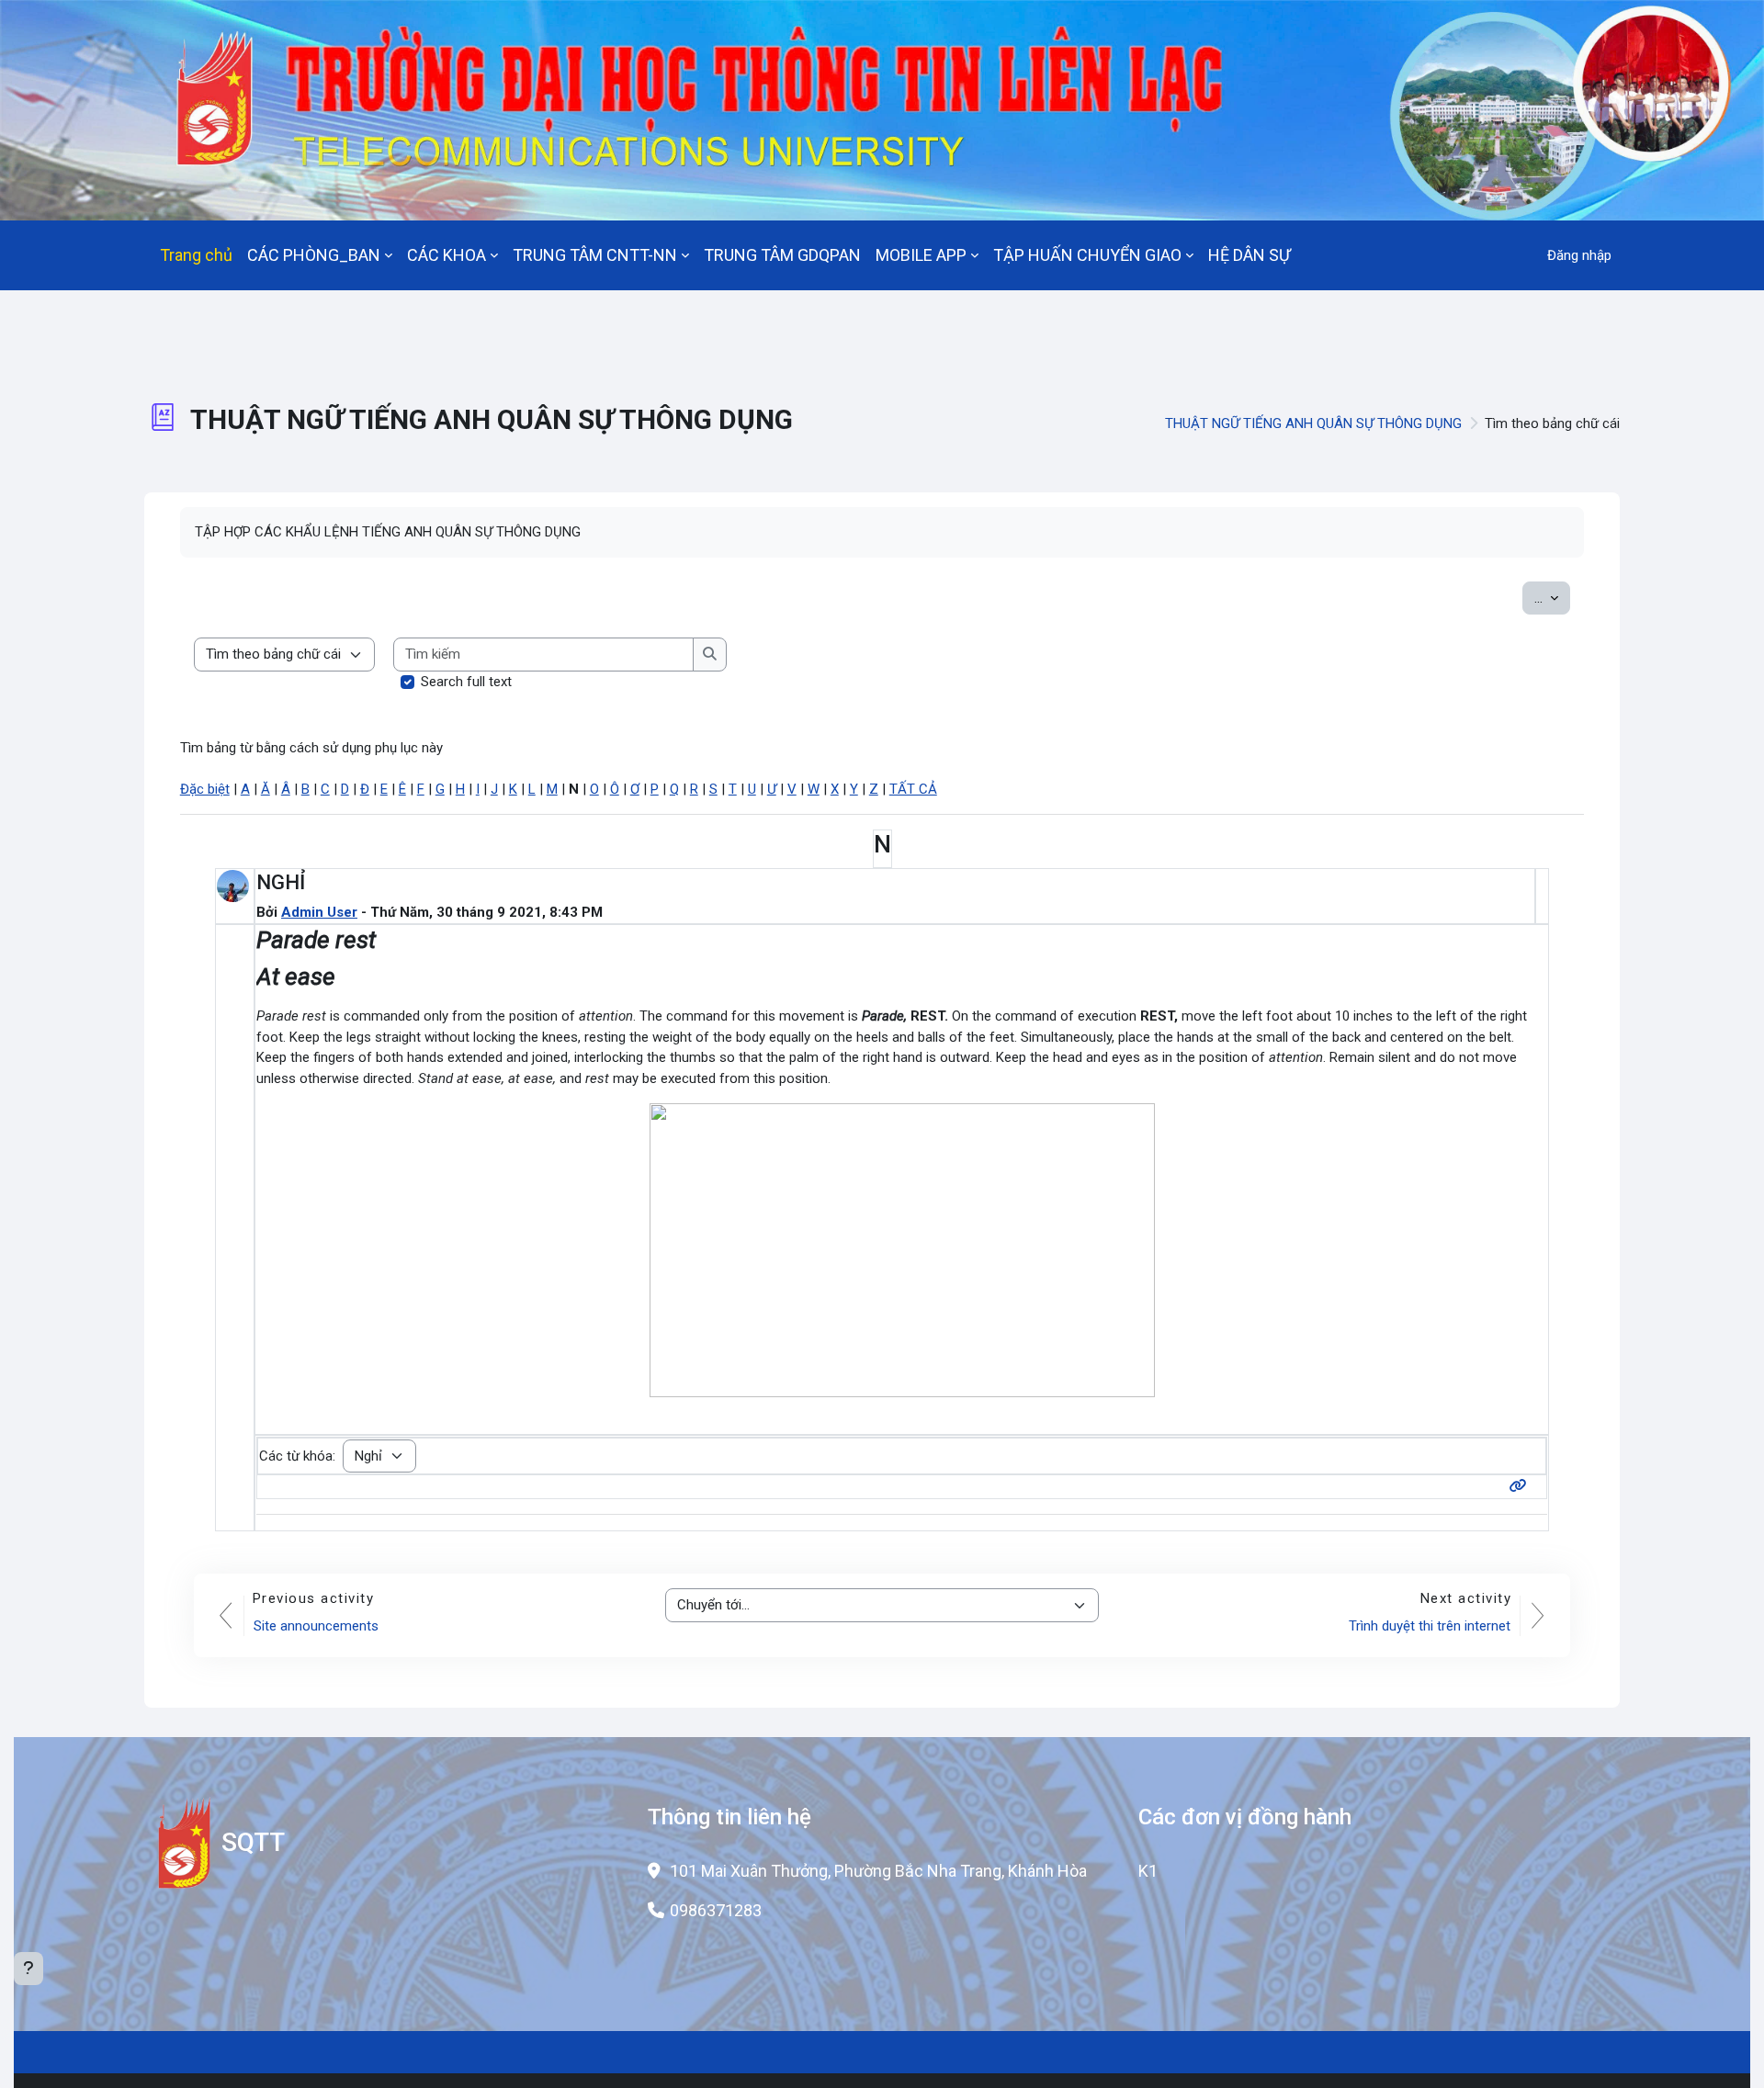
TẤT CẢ (913, 789)
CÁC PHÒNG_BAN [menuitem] (314, 255)
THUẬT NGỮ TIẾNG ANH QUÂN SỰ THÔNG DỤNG (1313, 423)
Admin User (319, 912)
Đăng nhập (1579, 255)
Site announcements (316, 1626)
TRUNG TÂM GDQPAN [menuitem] (782, 255)
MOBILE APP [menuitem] (921, 255)
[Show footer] (28, 1969)
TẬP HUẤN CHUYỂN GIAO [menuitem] (1087, 255)
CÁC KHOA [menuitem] (447, 255)
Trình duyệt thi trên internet (1430, 1626)
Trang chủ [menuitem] (196, 255)
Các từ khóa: (297, 1456)
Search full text (466, 682)
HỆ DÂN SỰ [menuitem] (1249, 255)
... (1552, 598)
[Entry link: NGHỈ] (1522, 1486)
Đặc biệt (205, 789)
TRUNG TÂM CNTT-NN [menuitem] (595, 255)
